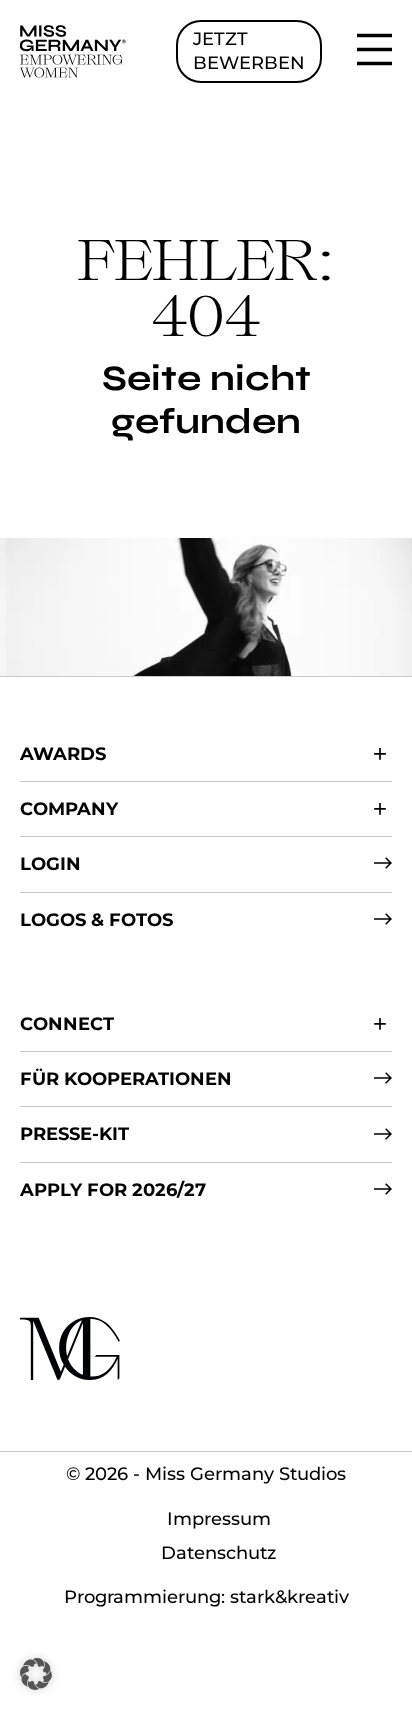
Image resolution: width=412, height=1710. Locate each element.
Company (69, 809)
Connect (67, 1024)
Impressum (219, 1519)
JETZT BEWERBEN (249, 51)
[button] (36, 1674)
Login (50, 864)
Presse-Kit (74, 1134)
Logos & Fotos (96, 920)
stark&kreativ (289, 1597)
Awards (63, 754)
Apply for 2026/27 (113, 1190)
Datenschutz (218, 1553)
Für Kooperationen (126, 1079)
